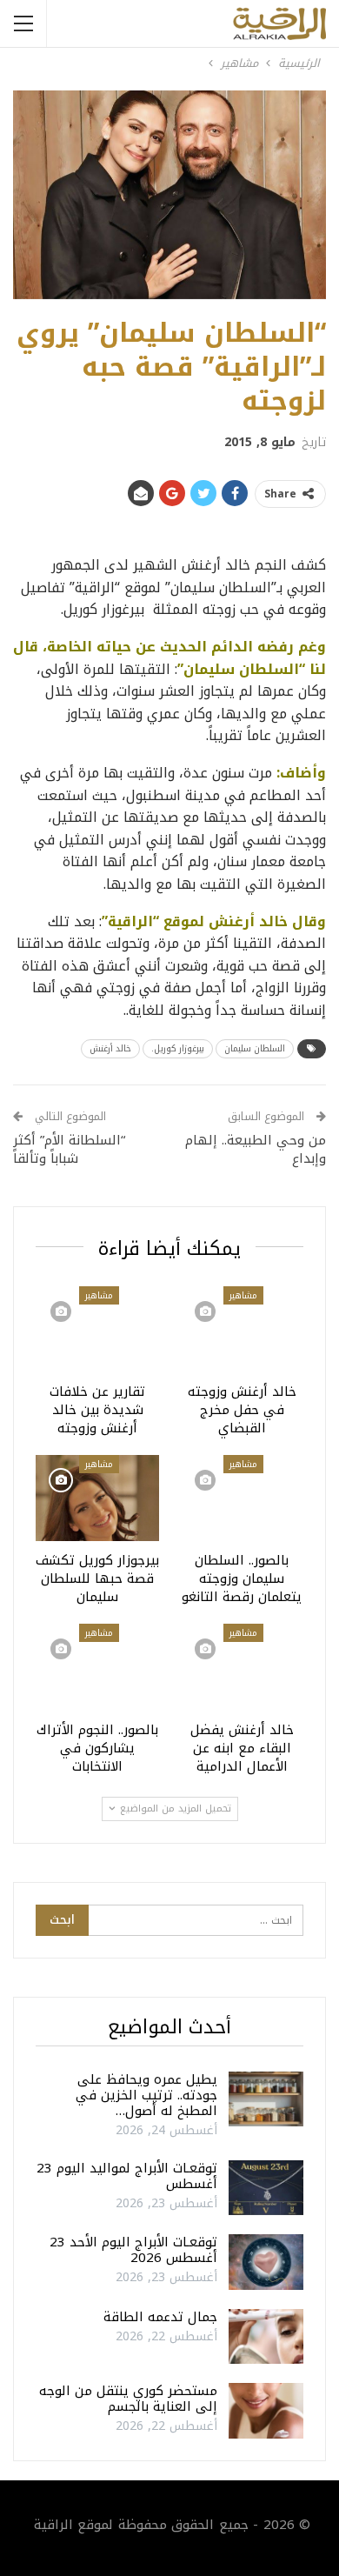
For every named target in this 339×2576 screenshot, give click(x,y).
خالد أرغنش (110, 1048)
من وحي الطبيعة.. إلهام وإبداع (256, 1149)
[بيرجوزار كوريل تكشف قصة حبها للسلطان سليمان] (97, 1498)
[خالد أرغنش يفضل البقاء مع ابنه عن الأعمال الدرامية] (242, 1667)
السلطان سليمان (255, 1048)
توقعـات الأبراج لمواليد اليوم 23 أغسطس (127, 2176)
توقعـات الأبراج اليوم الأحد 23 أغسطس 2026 (133, 2250)
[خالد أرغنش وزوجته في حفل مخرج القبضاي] (242, 1329)
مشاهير (243, 1295)
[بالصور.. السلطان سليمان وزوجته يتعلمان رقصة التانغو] (242, 1498)
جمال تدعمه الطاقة (160, 2317)
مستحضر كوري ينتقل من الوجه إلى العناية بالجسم (128, 2399)
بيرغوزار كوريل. (178, 1048)
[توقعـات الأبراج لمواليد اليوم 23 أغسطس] (266, 2188)
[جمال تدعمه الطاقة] (266, 2337)
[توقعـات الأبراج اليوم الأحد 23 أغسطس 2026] (266, 2262)
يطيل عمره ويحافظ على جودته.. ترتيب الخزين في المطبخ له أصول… (146, 2095)
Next (305, 194)
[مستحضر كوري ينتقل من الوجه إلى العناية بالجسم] (266, 2411)
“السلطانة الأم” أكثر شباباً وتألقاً (69, 1149)
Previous (35, 194)
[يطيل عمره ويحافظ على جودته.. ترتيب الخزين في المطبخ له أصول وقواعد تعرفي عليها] (266, 2099)
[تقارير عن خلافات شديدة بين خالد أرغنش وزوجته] (97, 1329)
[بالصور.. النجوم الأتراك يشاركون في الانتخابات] (97, 1667)
